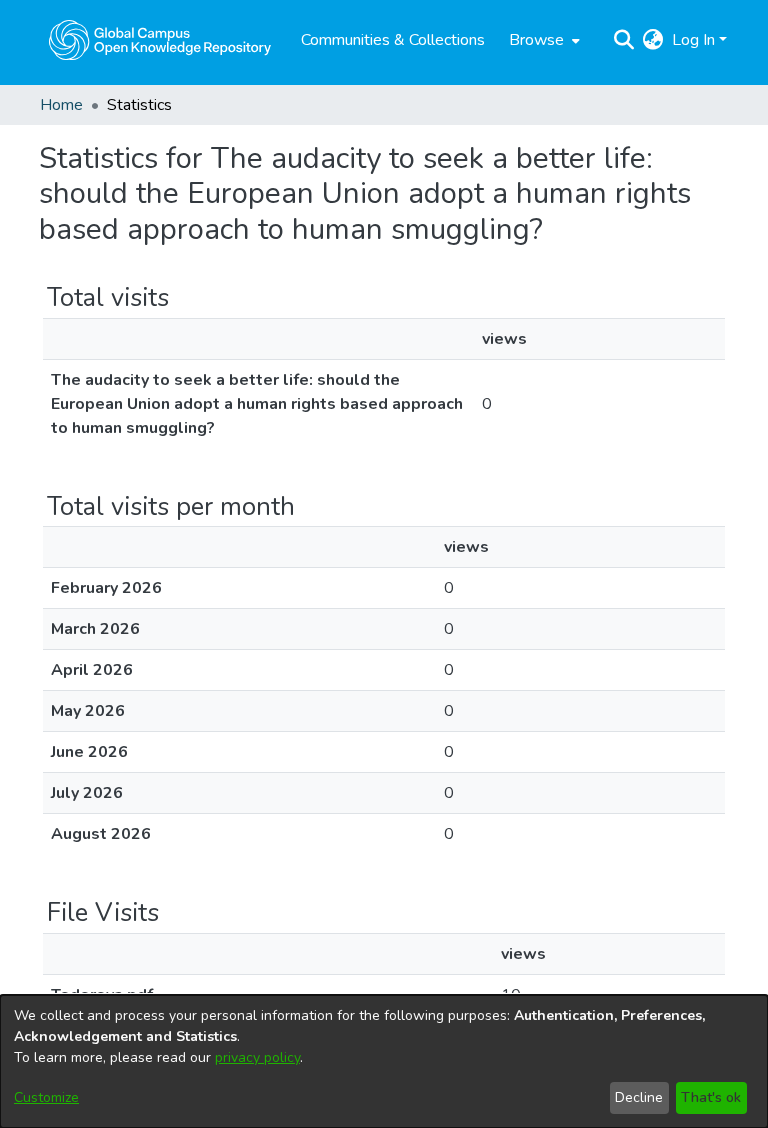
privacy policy (257, 1057)
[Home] (160, 40)
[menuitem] (542, 40)
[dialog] (384, 1061)
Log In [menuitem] (693, 40)
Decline (639, 1097)
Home (61, 105)
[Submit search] (624, 40)
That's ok (711, 1097)
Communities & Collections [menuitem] (393, 40)
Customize (46, 1097)
